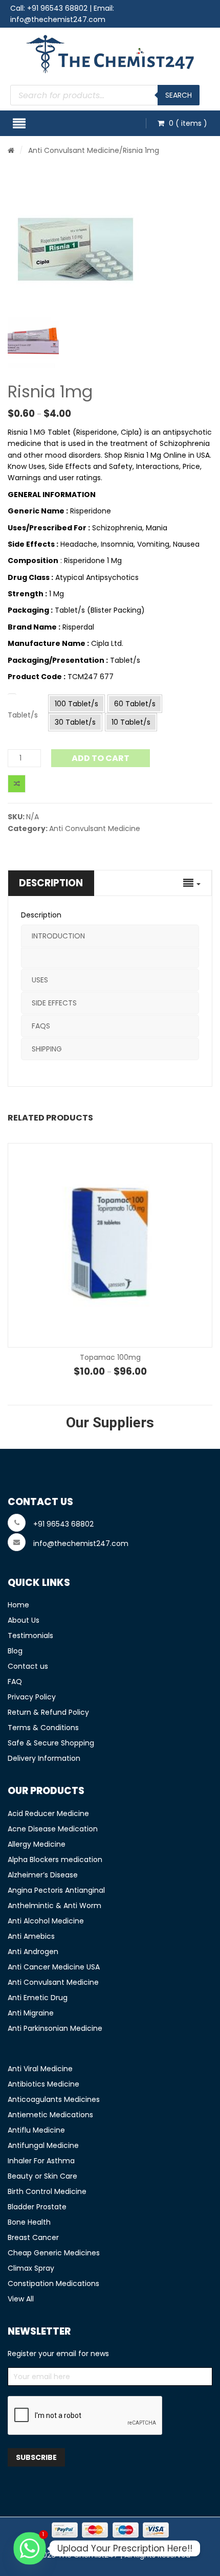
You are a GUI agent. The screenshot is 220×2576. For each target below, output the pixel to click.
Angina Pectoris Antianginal (56, 1890)
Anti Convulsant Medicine (74, 150)
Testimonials (30, 1636)
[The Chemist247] (110, 54)
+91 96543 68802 (57, 8)
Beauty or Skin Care (42, 2176)
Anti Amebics (31, 1936)
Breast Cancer (33, 2237)
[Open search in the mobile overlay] (105, 95)
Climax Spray (31, 2268)
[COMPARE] (17, 784)
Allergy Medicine (37, 1844)
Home (18, 1605)
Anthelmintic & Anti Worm (54, 1906)
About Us (24, 1620)
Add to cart (101, 758)
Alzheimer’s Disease (43, 1875)
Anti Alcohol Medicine (46, 1921)
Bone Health (29, 2222)
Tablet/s (23, 715)
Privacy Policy (32, 1697)
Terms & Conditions (43, 1728)
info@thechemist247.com (58, 19)
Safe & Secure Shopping (51, 1743)
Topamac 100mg (110, 1357)
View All (21, 2299)
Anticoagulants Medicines (54, 2099)
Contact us (28, 1666)
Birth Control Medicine (47, 2191)
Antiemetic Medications (50, 2115)
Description (51, 883)
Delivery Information (44, 1758)
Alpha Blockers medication (55, 1860)
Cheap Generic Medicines (54, 2253)
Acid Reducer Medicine (48, 1813)
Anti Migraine (31, 2013)
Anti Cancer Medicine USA (54, 1967)
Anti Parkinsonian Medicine (55, 2028)
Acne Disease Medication (53, 1829)
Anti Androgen (33, 1952)
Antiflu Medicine (36, 2130)
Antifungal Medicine (43, 2145)
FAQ (15, 1682)
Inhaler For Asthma (41, 2161)
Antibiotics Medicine (43, 2084)
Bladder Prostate (37, 2207)
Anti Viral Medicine (40, 2069)
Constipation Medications (53, 2283)
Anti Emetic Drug (38, 1998)
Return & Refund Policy (48, 1712)
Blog (15, 1651)
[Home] (11, 150)
